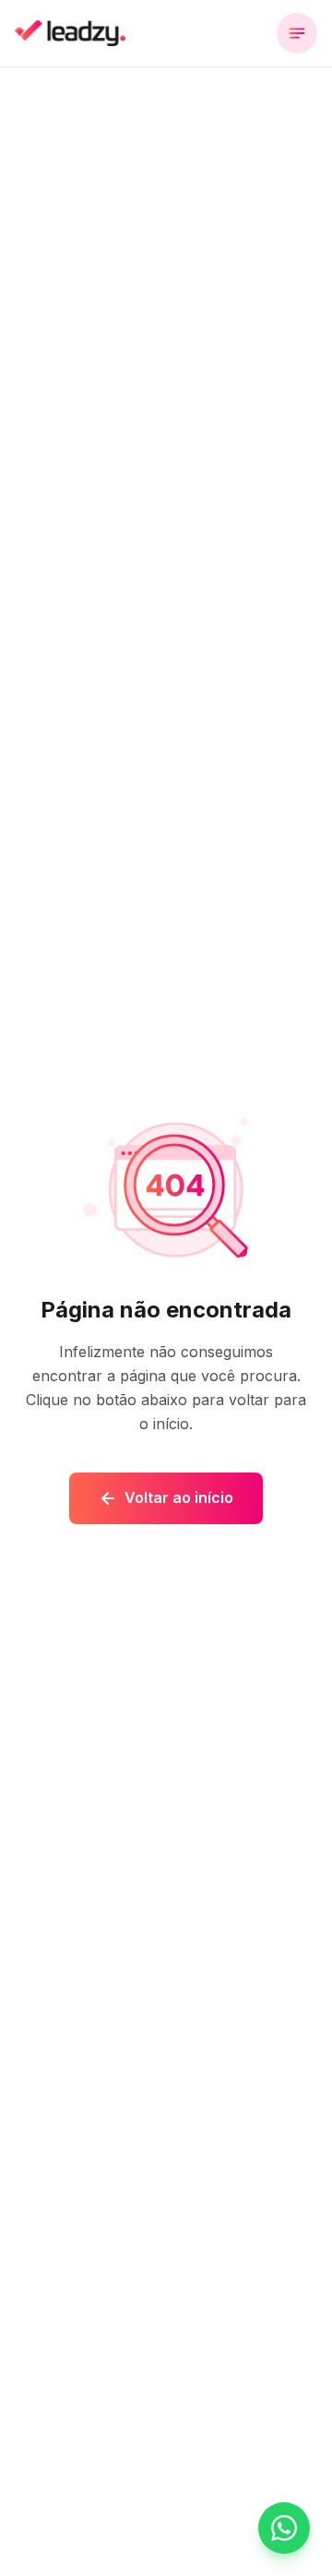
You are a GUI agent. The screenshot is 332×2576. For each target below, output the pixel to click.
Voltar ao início (179, 1497)
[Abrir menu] (297, 33)
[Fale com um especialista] (284, 2528)
